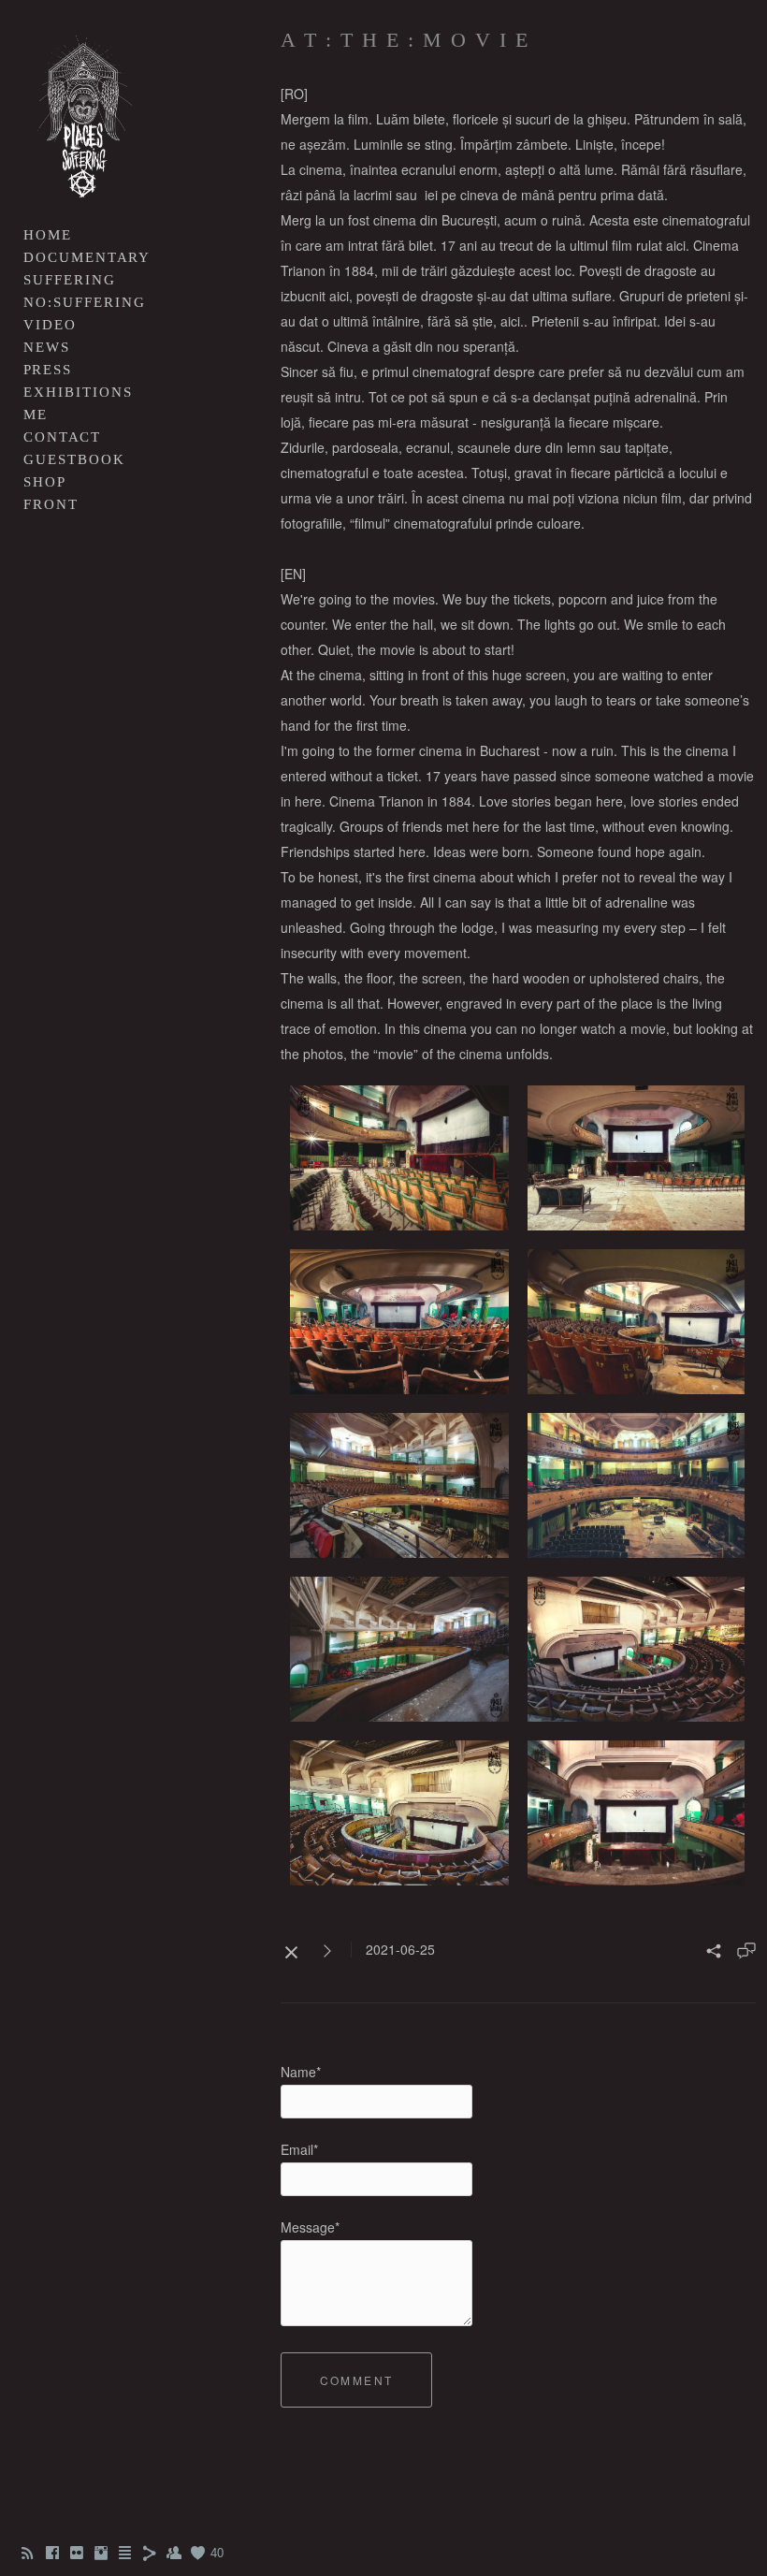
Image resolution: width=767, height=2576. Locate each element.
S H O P (43, 482)
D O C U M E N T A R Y (86, 257)
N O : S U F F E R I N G (83, 302)
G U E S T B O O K (73, 459)
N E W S (45, 347)
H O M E (46, 235)
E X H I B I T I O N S (77, 392)
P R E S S (46, 370)
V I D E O (49, 325)
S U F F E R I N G (68, 280)
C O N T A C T (61, 437)
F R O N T (50, 504)
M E (34, 415)
